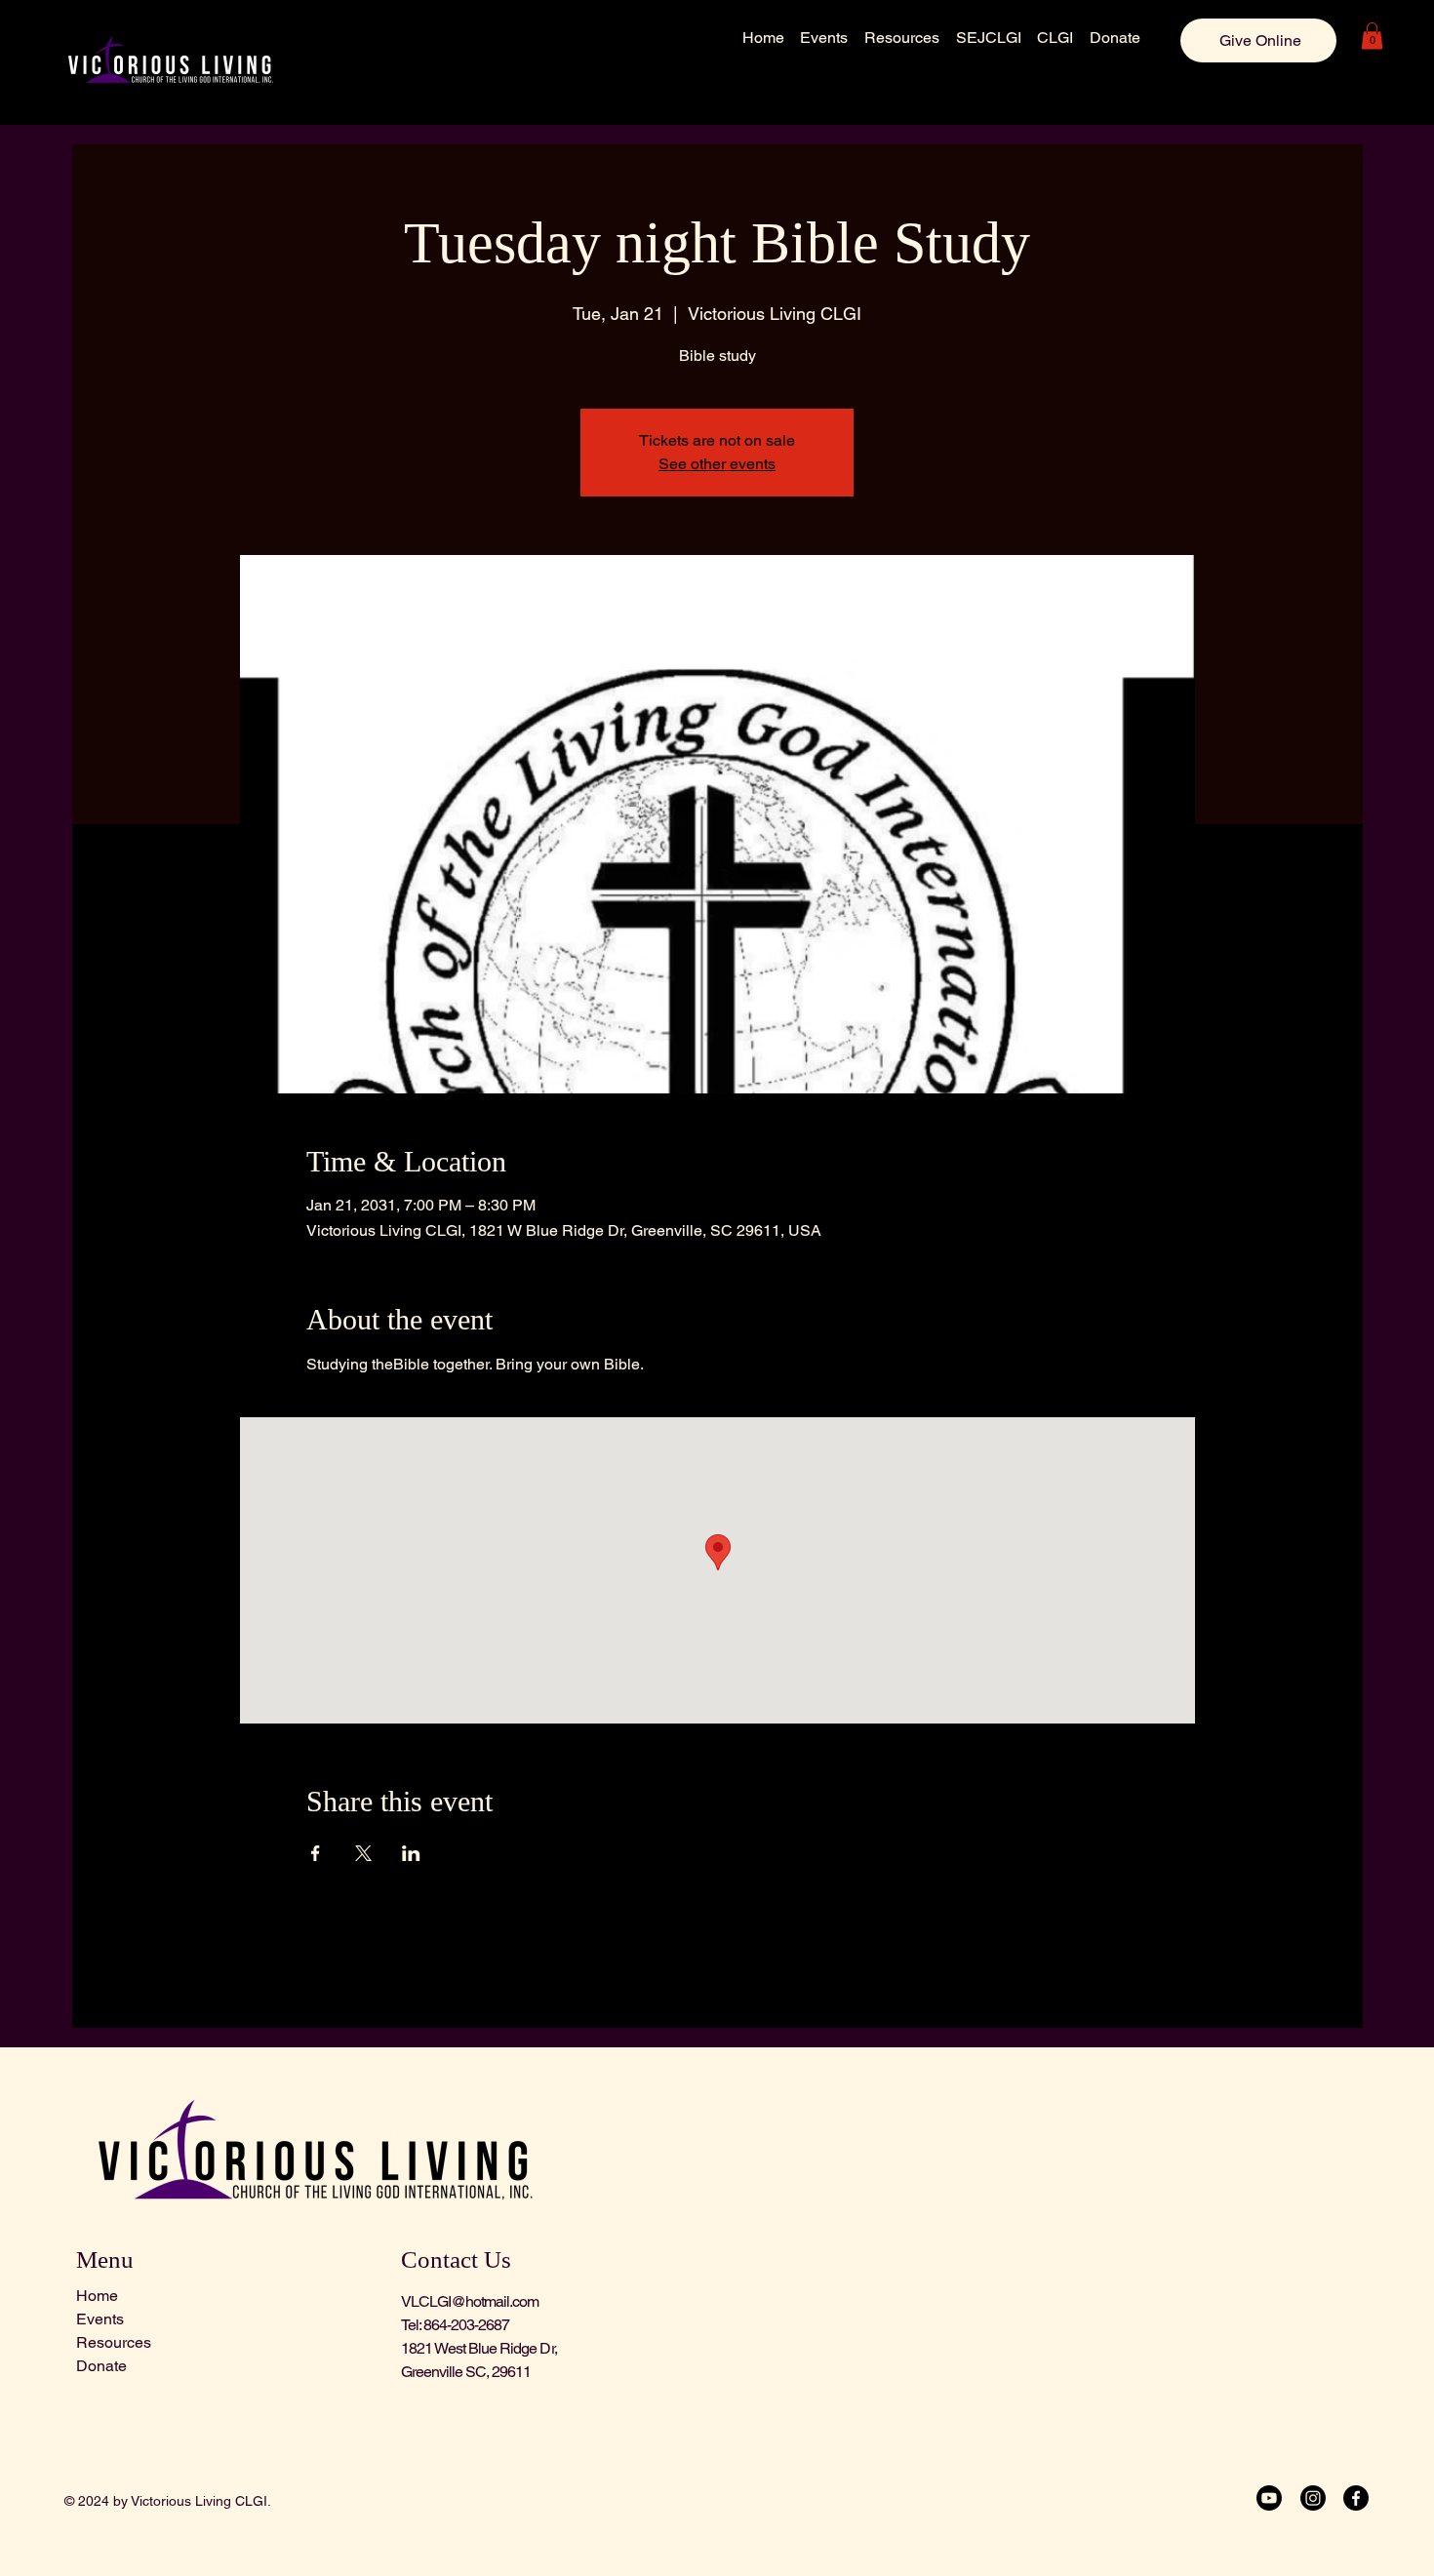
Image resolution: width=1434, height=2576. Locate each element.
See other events (717, 464)
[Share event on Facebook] (316, 1853)
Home (97, 2296)
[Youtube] (1269, 2498)
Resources (114, 2342)
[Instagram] (1313, 2498)
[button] (1372, 36)
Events (100, 2319)
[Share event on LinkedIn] (411, 1853)
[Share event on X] (363, 1853)
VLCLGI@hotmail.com (470, 2301)
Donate (101, 2366)
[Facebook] (1356, 2498)
